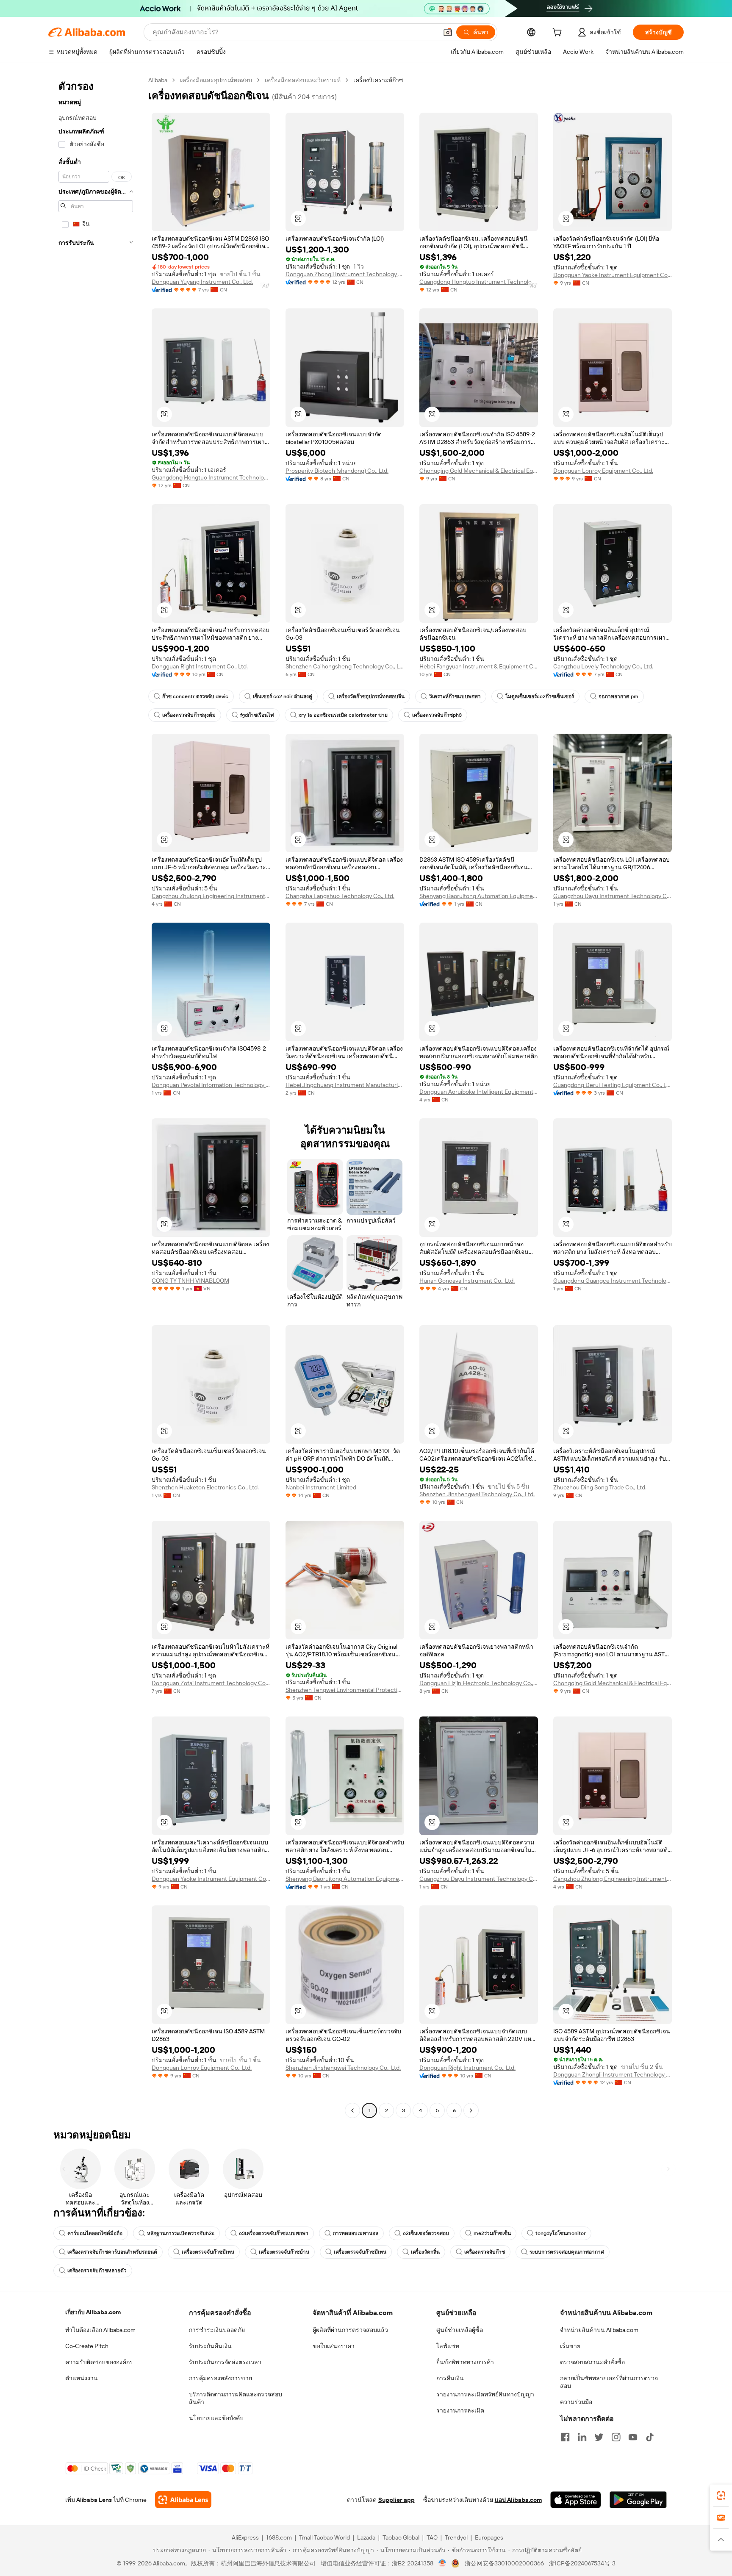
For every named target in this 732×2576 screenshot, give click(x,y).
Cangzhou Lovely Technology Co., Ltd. (603, 666)
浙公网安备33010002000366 (504, 2563)
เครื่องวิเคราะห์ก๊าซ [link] (378, 80)
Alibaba (158, 80)
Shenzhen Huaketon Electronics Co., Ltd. (205, 1487)
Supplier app (396, 2500)
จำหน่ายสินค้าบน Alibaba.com (599, 2330)
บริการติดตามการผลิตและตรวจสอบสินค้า (236, 2398)
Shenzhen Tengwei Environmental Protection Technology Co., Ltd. (345, 1690)
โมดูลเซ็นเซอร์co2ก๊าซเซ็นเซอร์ (540, 696)
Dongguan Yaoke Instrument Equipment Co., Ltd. (613, 275)
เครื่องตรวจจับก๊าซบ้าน (284, 2252)
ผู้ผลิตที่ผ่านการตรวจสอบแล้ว (350, 2330)
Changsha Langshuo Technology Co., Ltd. (340, 896)
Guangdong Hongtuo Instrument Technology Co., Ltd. (479, 282)
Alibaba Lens (94, 2500)
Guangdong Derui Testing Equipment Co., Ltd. (613, 1085)
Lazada (366, 2537)
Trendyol (456, 2537)
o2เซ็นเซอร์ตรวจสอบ (426, 2233)
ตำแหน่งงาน (82, 2378)
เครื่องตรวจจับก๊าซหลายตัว (97, 2271)
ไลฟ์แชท (448, 2346)
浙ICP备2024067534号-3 (582, 2563)
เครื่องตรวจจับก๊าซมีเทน (208, 2252)
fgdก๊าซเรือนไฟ (257, 715)
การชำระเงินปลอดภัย (217, 2330)
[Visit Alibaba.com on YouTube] (633, 2437)
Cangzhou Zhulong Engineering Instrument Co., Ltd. (211, 896)
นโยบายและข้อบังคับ (216, 2418)
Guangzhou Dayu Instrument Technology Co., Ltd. (613, 896)
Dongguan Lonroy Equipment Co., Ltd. (603, 471)
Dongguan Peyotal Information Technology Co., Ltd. (211, 1085)
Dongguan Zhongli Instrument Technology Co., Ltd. (345, 274)
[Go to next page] (471, 2110)
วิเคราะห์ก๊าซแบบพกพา (455, 696)
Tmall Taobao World (324, 2537)
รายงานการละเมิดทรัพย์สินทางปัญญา (485, 2394)
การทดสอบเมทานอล (356, 2233)
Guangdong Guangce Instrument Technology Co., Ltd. (613, 1281)
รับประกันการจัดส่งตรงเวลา (225, 2362)
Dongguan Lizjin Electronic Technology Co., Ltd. (479, 1683)
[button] (448, 32)
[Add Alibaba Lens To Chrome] (183, 2500)
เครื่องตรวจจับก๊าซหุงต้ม (189, 715)
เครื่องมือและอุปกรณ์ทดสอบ (216, 80)
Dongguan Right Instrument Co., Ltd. (200, 666)
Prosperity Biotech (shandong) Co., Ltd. (337, 471)
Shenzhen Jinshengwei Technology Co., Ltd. (477, 1494)
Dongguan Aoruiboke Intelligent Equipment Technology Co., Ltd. (479, 1092)
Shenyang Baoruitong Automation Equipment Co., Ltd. (479, 896)
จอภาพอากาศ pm (618, 696)
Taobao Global (401, 2537)
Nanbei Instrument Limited (321, 1487)
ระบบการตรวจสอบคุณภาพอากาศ (567, 2252)
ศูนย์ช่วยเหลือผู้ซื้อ (460, 2330)
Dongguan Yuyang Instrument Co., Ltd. (202, 282)
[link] (721, 2496)
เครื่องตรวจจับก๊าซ (485, 2252)
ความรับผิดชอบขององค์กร (99, 2362)
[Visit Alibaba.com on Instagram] (616, 2437)
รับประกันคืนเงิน (210, 2346)
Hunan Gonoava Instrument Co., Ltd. (467, 1281)
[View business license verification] (442, 2563)
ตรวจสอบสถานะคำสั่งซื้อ (592, 2362)
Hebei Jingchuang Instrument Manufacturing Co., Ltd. (345, 1085)
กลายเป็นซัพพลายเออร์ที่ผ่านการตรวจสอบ (609, 2382)
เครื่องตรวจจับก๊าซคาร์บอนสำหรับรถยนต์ (112, 2252)
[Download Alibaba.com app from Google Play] (638, 2500)
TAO (432, 2537)
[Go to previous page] (352, 2110)
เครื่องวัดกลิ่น (425, 2252)
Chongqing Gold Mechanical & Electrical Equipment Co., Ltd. (479, 471)
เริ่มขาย (570, 2346)
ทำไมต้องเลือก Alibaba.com (100, 2330)
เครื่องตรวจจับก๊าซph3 (437, 715)
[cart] (559, 33)
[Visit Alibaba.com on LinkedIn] (582, 2437)
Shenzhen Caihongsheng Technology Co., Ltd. (345, 666)
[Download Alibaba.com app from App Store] (576, 2500)
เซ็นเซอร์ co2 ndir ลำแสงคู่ (283, 696)
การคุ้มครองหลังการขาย (220, 2378)
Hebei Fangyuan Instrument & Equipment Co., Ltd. (479, 666)
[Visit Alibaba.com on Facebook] (565, 2437)
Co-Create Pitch (87, 2346)
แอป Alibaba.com (518, 2500)
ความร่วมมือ (576, 2402)
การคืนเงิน (450, 2378)
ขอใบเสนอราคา (334, 2346)
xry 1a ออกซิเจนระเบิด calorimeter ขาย (343, 715)
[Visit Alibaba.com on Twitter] (599, 2437)
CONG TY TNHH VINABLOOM (190, 1281)
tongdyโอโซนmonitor (561, 2233)
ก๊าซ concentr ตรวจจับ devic (195, 696)
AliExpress (245, 2537)
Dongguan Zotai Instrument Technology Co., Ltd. (211, 1683)
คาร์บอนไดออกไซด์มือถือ (95, 2233)
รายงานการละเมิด (460, 2410)
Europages (489, 2537)
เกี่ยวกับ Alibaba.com (93, 2312)
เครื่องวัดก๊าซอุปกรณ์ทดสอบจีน (371, 696)
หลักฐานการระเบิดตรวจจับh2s (181, 2233)
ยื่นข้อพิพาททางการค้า (465, 2362)
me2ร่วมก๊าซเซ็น (492, 2233)
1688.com (279, 2537)
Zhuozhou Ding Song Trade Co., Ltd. (600, 1487)
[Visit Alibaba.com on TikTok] (650, 2437)
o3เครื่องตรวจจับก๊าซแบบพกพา (274, 2233)
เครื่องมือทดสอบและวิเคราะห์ (303, 80)
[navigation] (96, 1096)
